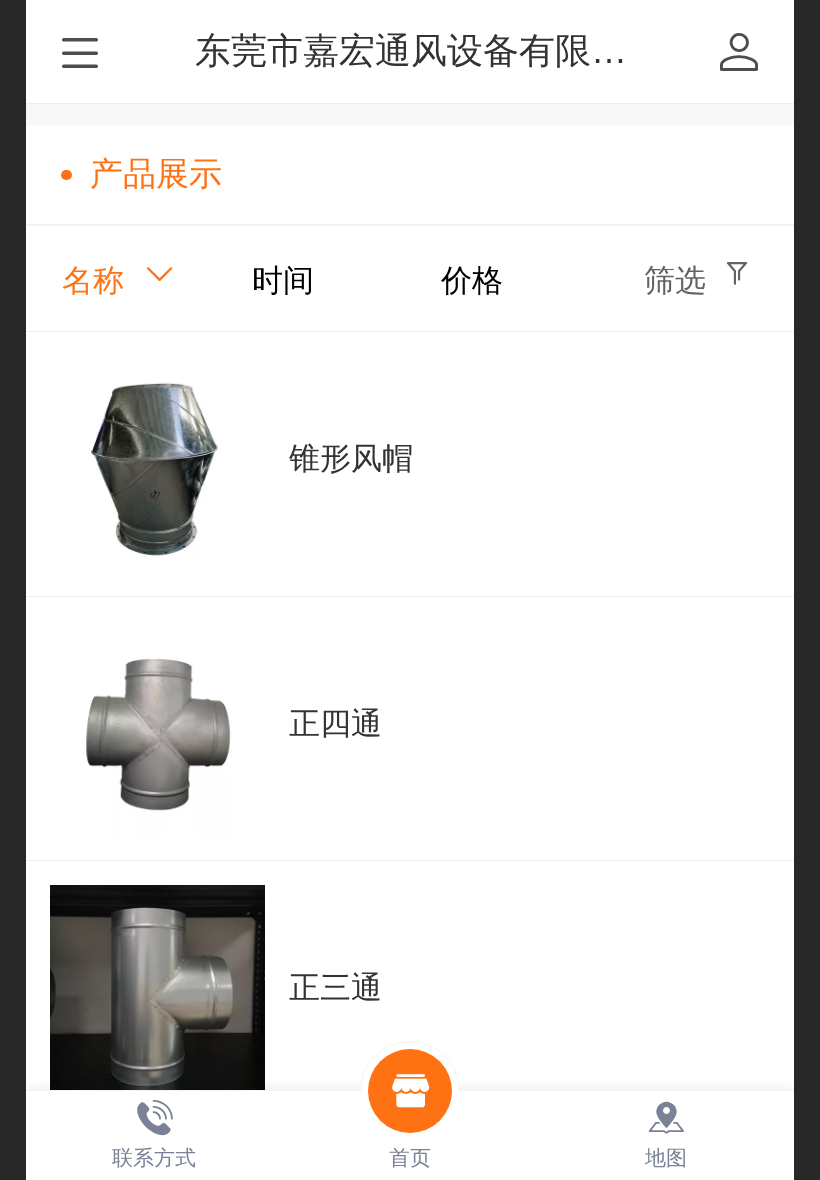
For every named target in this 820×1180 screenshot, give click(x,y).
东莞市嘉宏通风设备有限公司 (429, 50)
